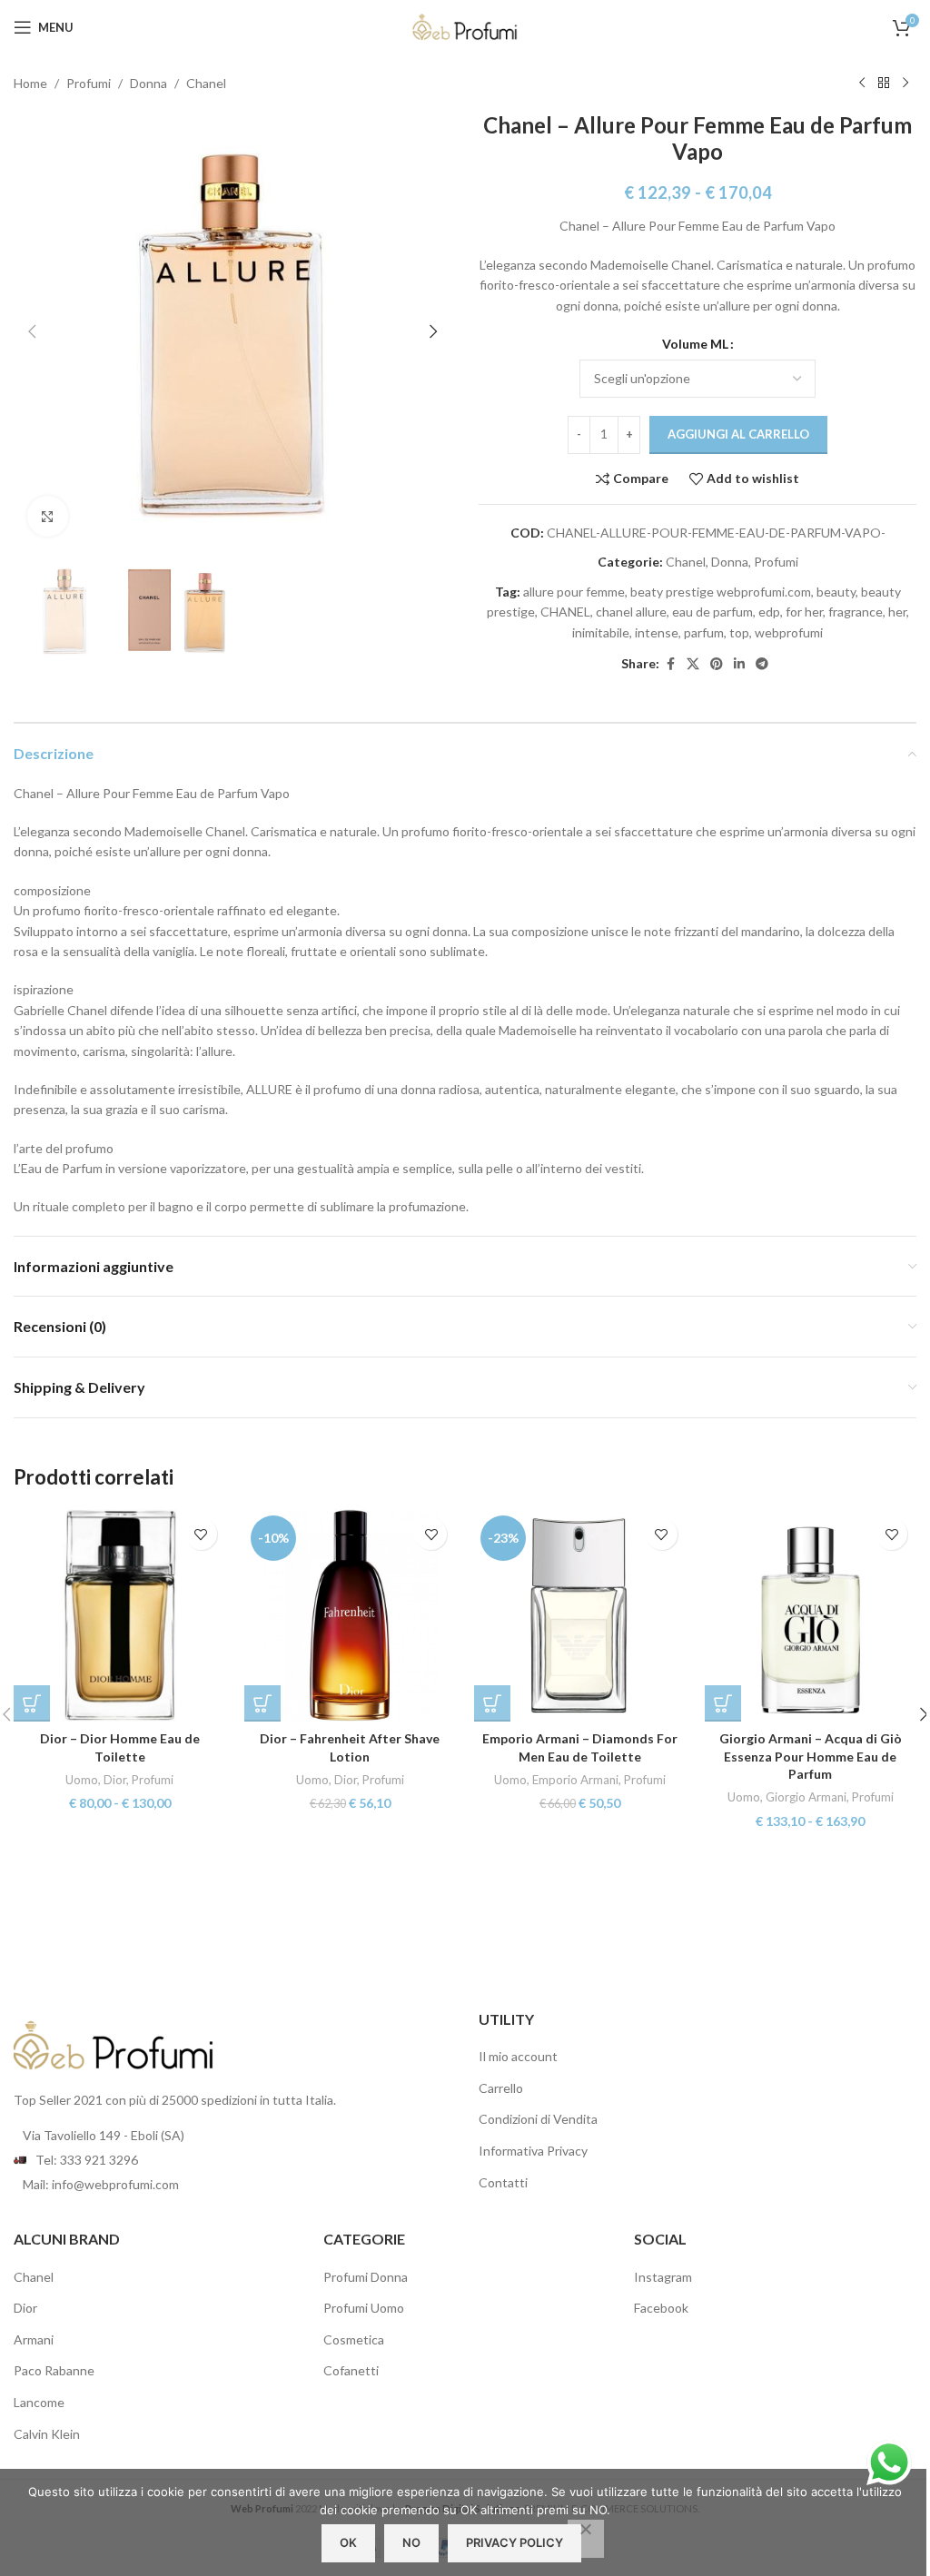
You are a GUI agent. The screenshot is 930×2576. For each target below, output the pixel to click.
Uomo (82, 1780)
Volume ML (695, 344)
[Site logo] (465, 26)
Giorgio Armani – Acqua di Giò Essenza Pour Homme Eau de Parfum (811, 1756)
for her (804, 612)
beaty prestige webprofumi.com (721, 592)
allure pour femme (574, 592)
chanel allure (631, 612)
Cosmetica (354, 2339)
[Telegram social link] (762, 664)
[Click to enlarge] (48, 516)
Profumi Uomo (364, 2308)
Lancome (39, 2402)
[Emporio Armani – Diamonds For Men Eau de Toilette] (580, 1615)
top (739, 632)
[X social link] (693, 664)
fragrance (856, 612)
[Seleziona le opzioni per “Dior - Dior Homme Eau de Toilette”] (32, 1703)
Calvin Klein (47, 2434)
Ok (348, 2542)
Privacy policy (514, 2542)
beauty (836, 592)
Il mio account (518, 2056)
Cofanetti (351, 2370)
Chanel (206, 83)
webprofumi (789, 632)
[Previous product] (862, 84)
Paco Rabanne (54, 2370)
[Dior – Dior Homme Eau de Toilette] (120, 1615)
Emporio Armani (575, 1780)
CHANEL (565, 612)
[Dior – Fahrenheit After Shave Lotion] (351, 1615)
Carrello (501, 2088)
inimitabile (601, 632)
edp (769, 612)
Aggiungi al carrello (738, 434)
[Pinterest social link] (717, 664)
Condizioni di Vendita (538, 2119)
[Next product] (905, 84)
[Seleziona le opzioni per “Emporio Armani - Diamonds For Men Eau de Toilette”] (492, 1703)
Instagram (663, 2277)
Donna (148, 83)
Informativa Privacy (533, 2151)
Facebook (661, 2308)
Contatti (503, 2182)
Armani (34, 2339)
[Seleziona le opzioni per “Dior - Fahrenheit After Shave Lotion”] (262, 1703)
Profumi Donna (366, 2277)
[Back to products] (884, 84)
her (897, 612)
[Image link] (114, 2043)
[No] (586, 2539)
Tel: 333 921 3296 (87, 2160)
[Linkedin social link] (739, 664)
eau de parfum (712, 612)
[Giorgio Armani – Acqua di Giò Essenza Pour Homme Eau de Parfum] (811, 1615)
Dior (115, 1780)
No (411, 2542)
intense (657, 632)
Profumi (89, 83)
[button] (32, 331)
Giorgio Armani (806, 1797)
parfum (704, 632)
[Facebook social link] (670, 664)
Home (30, 83)
